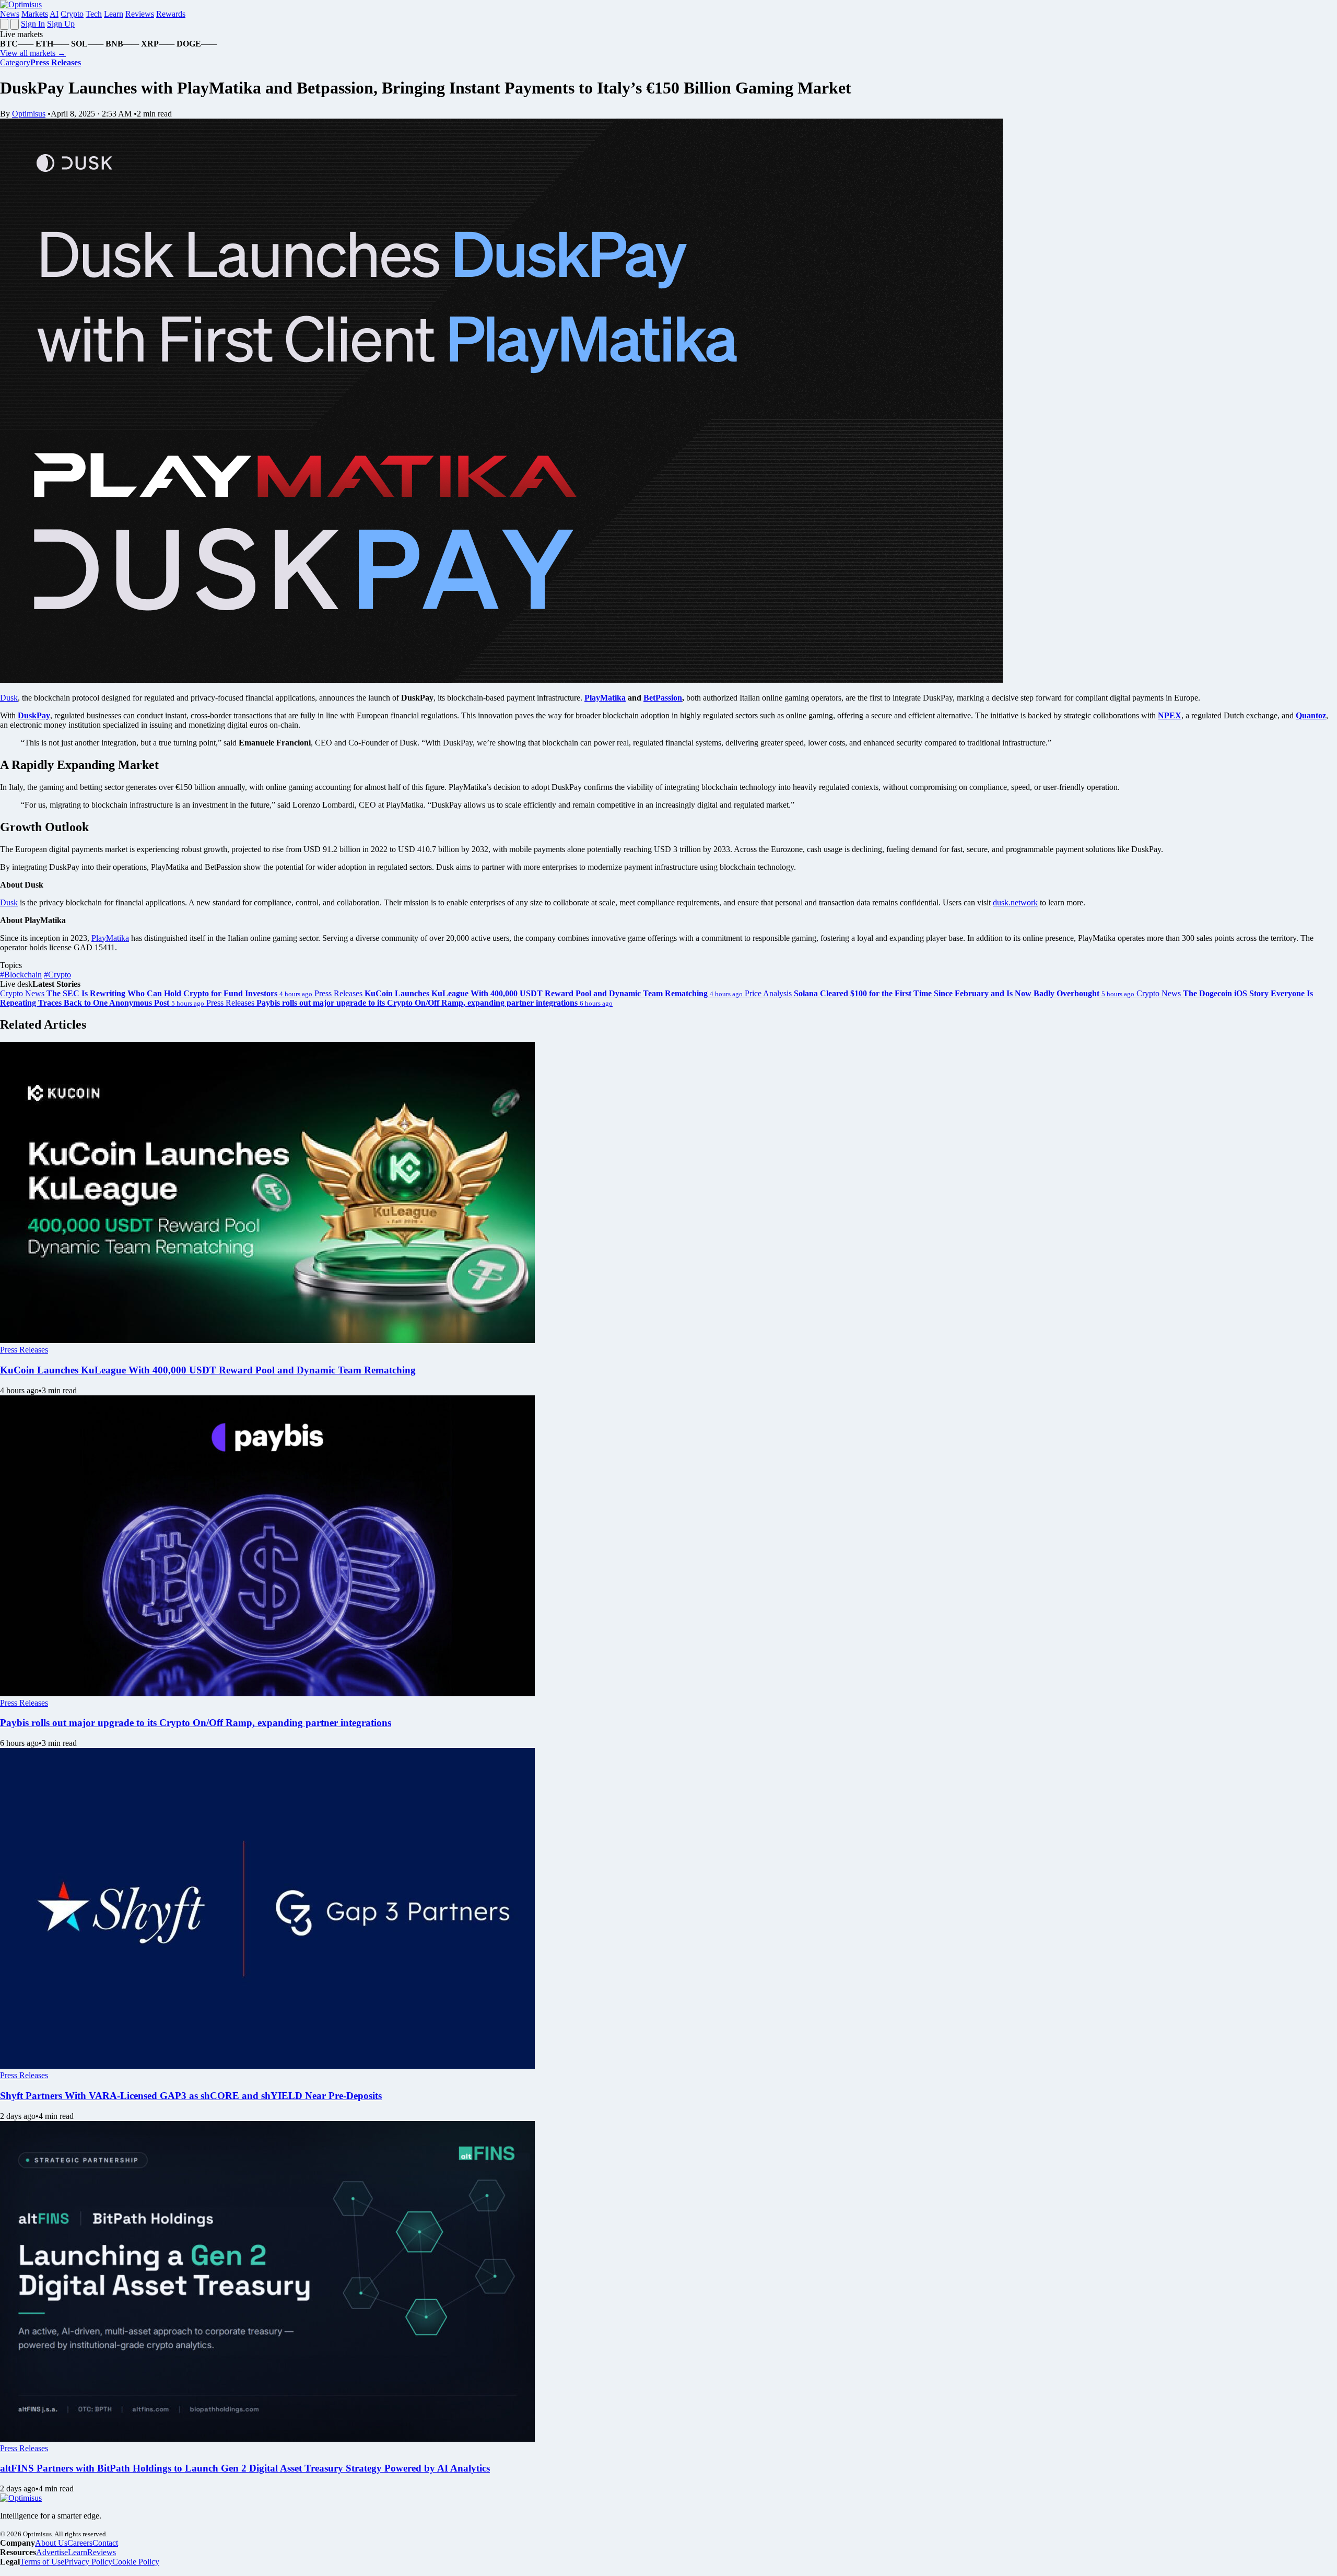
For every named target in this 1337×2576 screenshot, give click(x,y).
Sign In (33, 24)
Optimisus (29, 114)
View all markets (33, 53)
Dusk (9, 698)
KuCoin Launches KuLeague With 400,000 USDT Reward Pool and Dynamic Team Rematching (208, 1370)
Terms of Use (42, 2562)
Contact (105, 2543)
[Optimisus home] (21, 4)
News (10, 14)
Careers (80, 2543)
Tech (94, 14)
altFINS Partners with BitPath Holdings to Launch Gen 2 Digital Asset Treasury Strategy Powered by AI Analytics (245, 2468)
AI (54, 14)
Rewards (171, 14)
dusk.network (1015, 902)
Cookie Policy (136, 2562)
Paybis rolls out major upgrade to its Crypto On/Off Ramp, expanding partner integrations (196, 1723)
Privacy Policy (88, 2562)
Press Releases (24, 1350)
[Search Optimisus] (15, 24)
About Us (51, 2543)
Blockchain (21, 975)
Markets (35, 14)
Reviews (140, 14)
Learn (114, 14)
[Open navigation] (4, 24)
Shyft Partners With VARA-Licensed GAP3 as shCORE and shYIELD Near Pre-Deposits (191, 2096)
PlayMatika (110, 938)
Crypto (72, 14)
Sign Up (61, 24)
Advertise (52, 2552)
